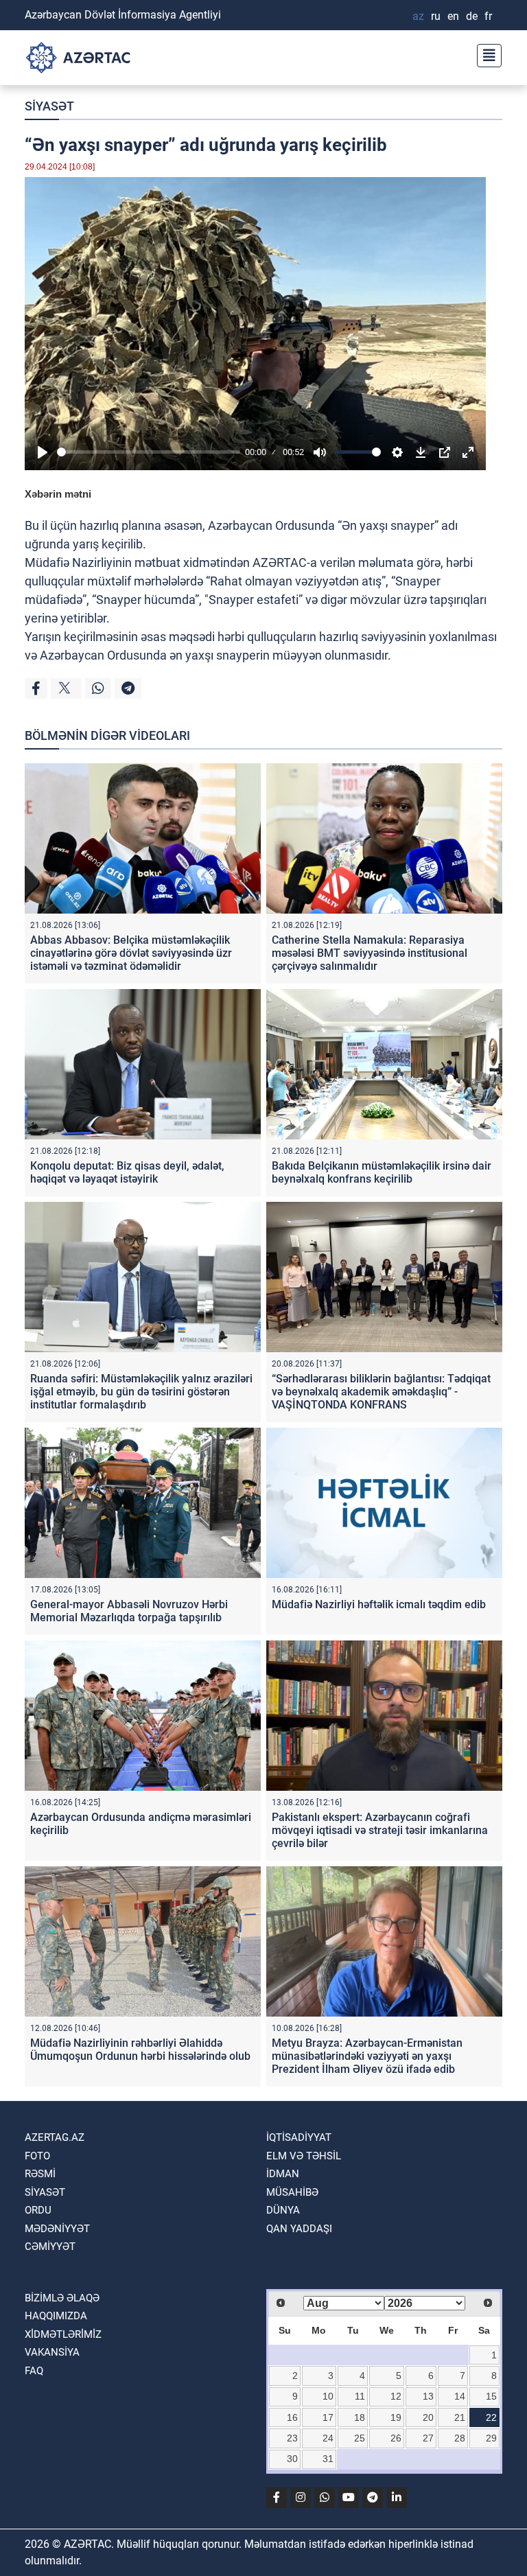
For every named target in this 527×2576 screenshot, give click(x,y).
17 (328, 2417)
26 (396, 2438)
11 (360, 2396)
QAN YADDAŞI (299, 2229)
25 (360, 2438)
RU (436, 16)
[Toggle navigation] (485, 54)
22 (491, 2417)
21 (460, 2417)
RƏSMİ (40, 2174)
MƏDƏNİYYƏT (57, 2229)
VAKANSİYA (52, 2352)
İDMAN (283, 2174)
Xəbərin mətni (58, 494)
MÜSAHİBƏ (292, 2192)
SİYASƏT (49, 106)
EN (453, 16)
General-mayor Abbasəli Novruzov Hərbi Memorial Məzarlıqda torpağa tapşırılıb (129, 1611)
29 (491, 2438)
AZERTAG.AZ (55, 2137)
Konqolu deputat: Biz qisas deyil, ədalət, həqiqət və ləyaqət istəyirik (127, 1172)
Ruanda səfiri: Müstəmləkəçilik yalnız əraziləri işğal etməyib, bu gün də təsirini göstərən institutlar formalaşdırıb (141, 1392)
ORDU (38, 2210)
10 (328, 2396)
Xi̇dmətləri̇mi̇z (63, 2334)
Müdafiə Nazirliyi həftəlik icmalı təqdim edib (379, 1604)
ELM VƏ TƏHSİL (304, 2156)
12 (396, 2396)
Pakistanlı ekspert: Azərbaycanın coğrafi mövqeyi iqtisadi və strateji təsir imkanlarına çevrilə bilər (380, 1830)
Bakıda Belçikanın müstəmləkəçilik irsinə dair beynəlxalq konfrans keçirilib (382, 1172)
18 (360, 2417)
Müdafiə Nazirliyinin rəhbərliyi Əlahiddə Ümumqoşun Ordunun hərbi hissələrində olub (140, 2050)
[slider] (149, 452)
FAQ (34, 2371)
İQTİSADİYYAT (299, 2137)
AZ (418, 16)
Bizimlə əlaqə (62, 2298)
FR (488, 16)
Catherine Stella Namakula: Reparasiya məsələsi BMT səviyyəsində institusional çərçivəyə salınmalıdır (370, 953)
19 (396, 2417)
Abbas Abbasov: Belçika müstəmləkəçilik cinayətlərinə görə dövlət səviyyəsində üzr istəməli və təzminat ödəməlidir (131, 953)
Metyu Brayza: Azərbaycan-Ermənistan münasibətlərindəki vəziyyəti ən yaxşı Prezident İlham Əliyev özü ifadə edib (367, 2056)
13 (428, 2396)
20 (428, 2417)
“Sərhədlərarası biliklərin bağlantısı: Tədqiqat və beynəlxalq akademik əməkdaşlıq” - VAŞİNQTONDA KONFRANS (381, 1392)
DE (472, 16)
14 (460, 2396)
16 (292, 2417)
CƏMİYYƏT (50, 2247)
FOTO (37, 2156)
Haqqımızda (56, 2316)
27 (428, 2438)
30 (292, 2459)
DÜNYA (283, 2210)
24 (328, 2438)
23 (292, 2438)
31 (328, 2459)
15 (491, 2396)
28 (460, 2438)
